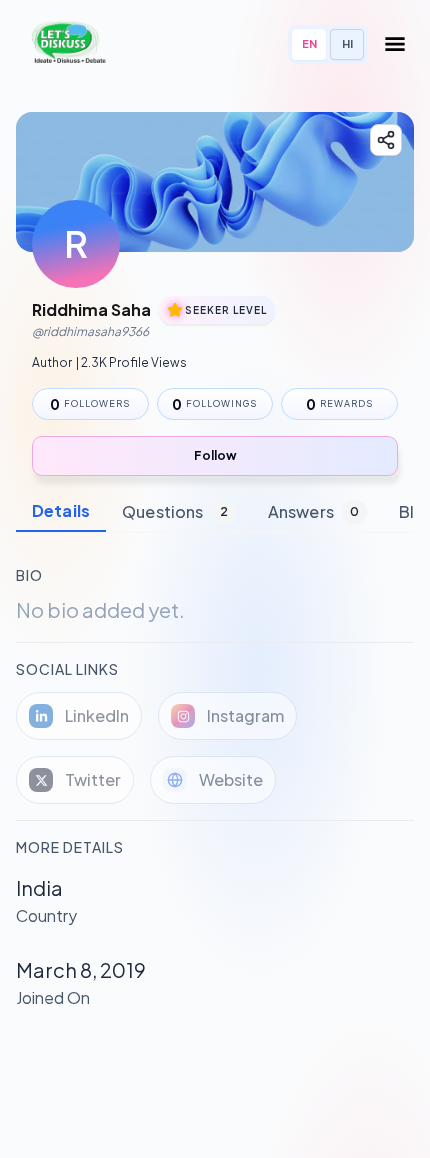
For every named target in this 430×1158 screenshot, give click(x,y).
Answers (313, 511)
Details (61, 510)
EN (309, 43)
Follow (215, 455)
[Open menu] (395, 44)
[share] (386, 140)
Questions (175, 511)
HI (347, 43)
